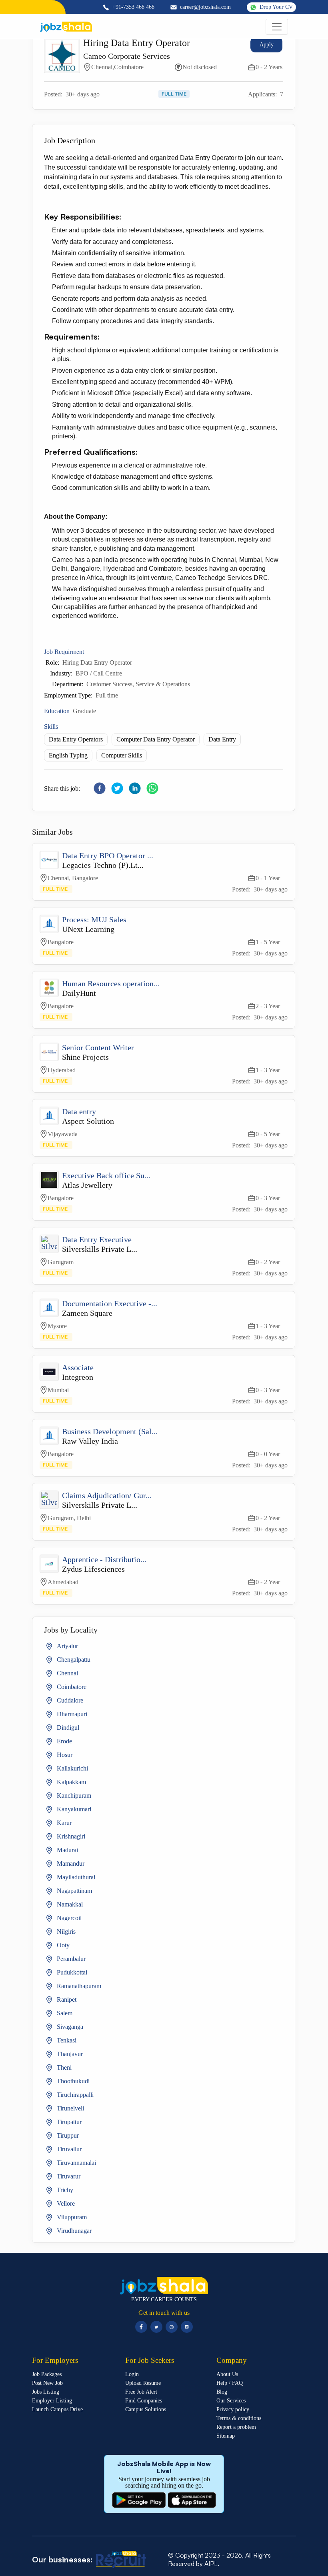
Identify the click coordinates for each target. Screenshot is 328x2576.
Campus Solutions (146, 2410)
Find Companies (144, 2401)
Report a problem (236, 2427)
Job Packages (47, 2374)
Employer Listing (52, 2401)
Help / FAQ (230, 2383)
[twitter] (117, 788)
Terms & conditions (239, 2418)
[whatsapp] (152, 788)
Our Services (231, 2401)
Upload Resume (143, 2383)
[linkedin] (135, 788)
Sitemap (226, 2436)
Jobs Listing (46, 2392)
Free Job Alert (141, 2392)
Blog (222, 2392)
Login (132, 2374)
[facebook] (100, 788)
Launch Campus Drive (57, 2410)
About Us (227, 2374)
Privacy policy (233, 2410)
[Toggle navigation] (277, 27)
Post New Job (47, 2383)
